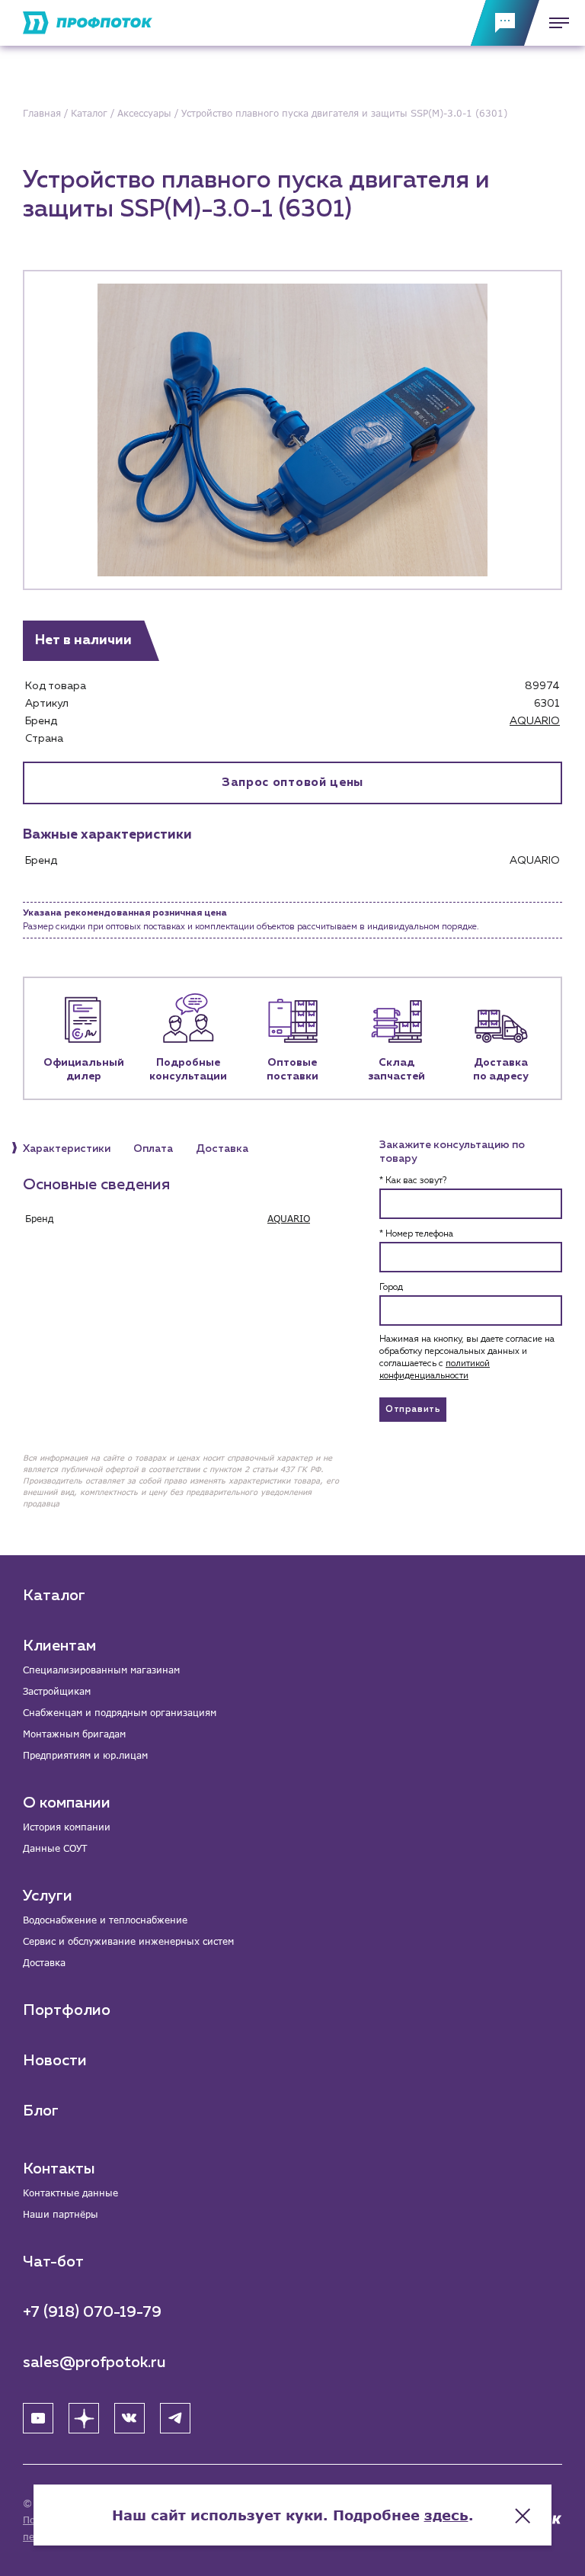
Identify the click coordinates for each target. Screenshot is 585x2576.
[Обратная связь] (505, 23)
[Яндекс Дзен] (84, 2418)
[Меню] (555, 23)
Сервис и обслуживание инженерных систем (128, 1941)
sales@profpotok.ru (94, 2363)
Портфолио (67, 2010)
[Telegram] (175, 2418)
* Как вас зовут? (413, 1181)
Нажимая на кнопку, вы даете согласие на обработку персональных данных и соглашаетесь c (467, 1358)
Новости (55, 2061)
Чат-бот (53, 2262)
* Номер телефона (416, 1234)
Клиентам (59, 1646)
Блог (41, 2111)
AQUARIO (535, 721)
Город (391, 1288)
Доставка (44, 1963)
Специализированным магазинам (101, 1670)
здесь (446, 2515)
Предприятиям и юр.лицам (85, 1755)
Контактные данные (70, 2193)
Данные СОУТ (55, 1848)
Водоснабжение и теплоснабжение (105, 1920)
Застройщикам (57, 1691)
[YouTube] (38, 2418)
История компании (67, 1827)
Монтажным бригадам (74, 1734)
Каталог (54, 1596)
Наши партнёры (61, 2214)
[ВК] (129, 2418)
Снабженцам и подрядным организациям (120, 1713)
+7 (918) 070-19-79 (92, 2312)
